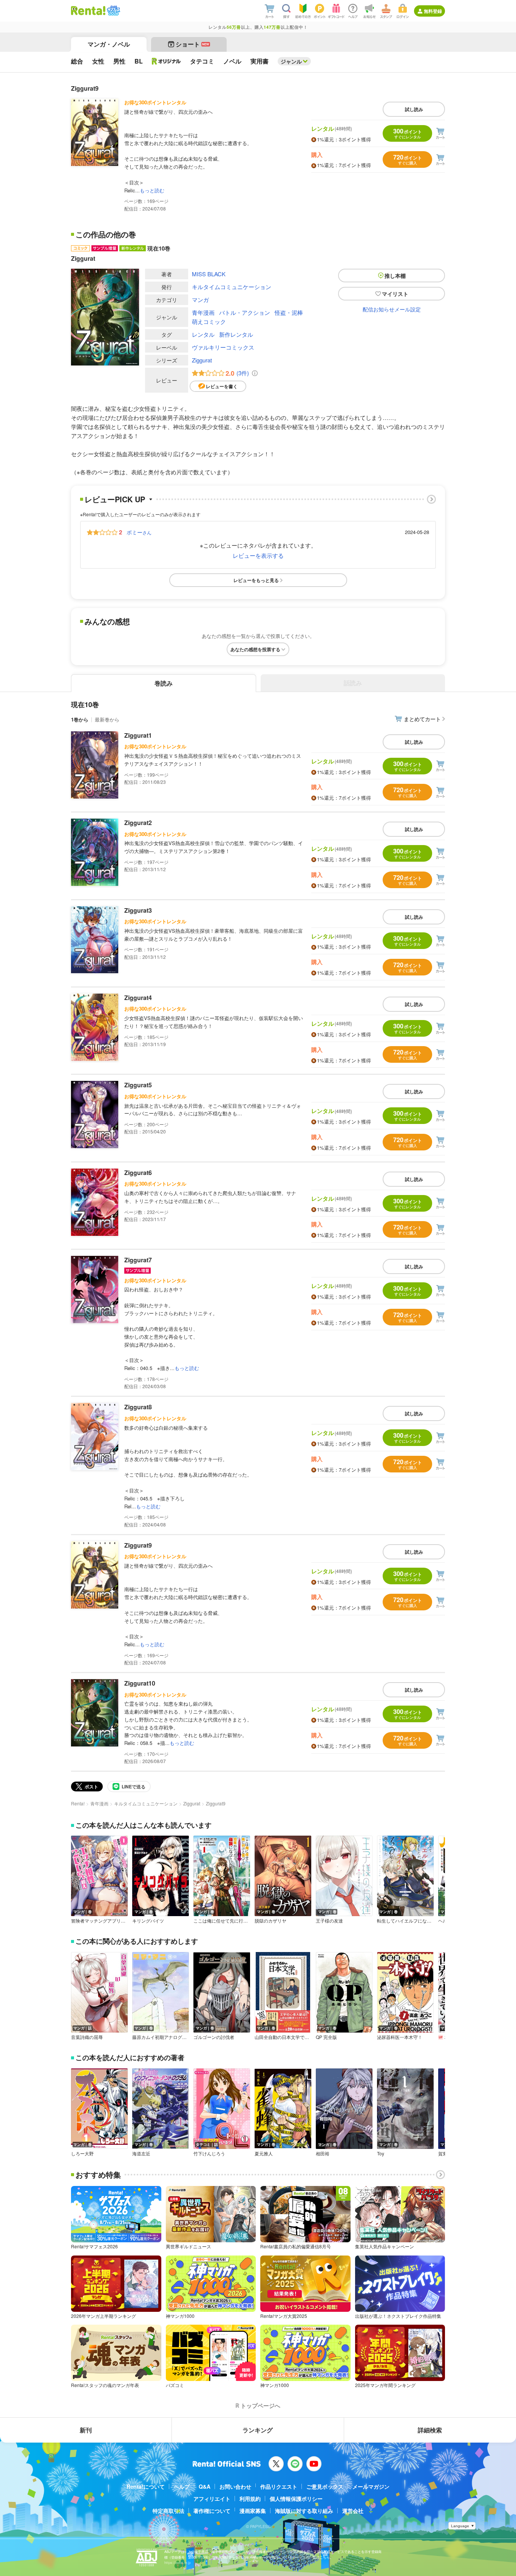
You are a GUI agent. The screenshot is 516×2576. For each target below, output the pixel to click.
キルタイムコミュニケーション (232, 287)
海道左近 (141, 2153)
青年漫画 (203, 312)
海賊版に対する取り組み (304, 2511)
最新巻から (107, 719)
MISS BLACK (209, 274)
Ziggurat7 (138, 1260)
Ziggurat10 (140, 1683)
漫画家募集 (253, 2511)
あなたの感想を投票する (255, 649)
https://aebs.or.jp (178, 2563)
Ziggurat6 (138, 1173)
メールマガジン (371, 2486)
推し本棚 (395, 276)
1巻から (80, 719)
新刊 (86, 2430)
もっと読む (152, 190)
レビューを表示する (258, 555)
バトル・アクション (245, 312)
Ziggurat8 (138, 1407)
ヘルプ (182, 2486)
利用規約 (250, 2499)
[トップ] (88, 11)
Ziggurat (202, 360)
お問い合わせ (235, 2486)
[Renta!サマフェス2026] (113, 11)
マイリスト (395, 294)
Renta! (78, 1803)
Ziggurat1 (138, 735)
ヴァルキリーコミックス (223, 347)
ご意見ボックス (325, 2486)
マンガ (200, 300)
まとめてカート (422, 719)
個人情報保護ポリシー (296, 2499)
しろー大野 (82, 2153)
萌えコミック (209, 321)
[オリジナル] (166, 61)
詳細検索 (430, 2430)
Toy (381, 2153)
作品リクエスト (279, 2486)
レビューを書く (222, 386)
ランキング (258, 2430)
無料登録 (433, 11)
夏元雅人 (264, 2153)
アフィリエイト (212, 2499)
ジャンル (291, 61)
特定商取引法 (168, 2511)
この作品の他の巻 (106, 234)
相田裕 (323, 2153)
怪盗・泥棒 (289, 312)
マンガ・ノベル (109, 44)
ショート (192, 44)
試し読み (414, 109)
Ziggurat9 (138, 1545)
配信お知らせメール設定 (392, 309)
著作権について (212, 2511)
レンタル (203, 334)
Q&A (205, 2486)
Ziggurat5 (138, 1085)
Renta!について (146, 2486)
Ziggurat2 (138, 823)
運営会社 (353, 2511)
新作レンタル (236, 334)
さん (139, 532)
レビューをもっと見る (256, 580)
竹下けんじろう (209, 2153)
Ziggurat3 (138, 910)
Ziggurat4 (138, 998)
